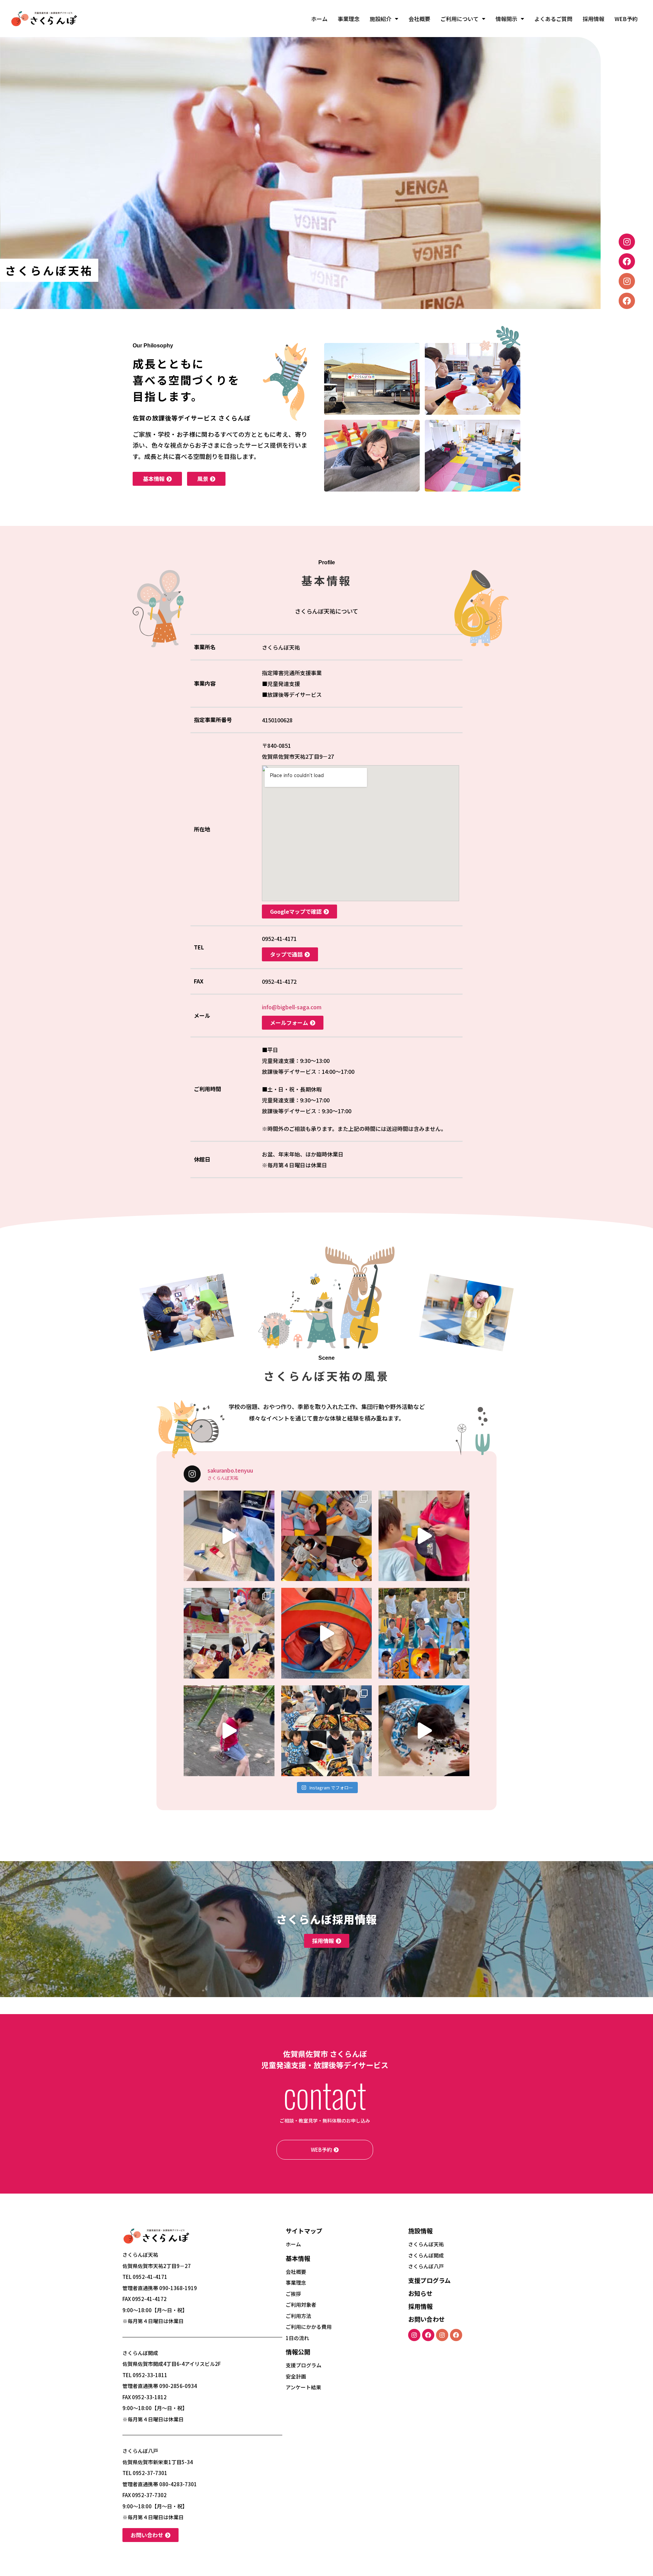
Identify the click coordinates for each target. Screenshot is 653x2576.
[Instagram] (627, 242)
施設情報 (420, 2231)
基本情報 (298, 2258)
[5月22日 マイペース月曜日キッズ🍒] (229, 1633)
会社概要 (419, 19)
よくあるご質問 (553, 19)
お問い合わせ (426, 2319)
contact (325, 2094)
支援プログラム (429, 2280)
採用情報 (593, 19)
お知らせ (420, 2293)
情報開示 (506, 19)
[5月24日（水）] (229, 1536)
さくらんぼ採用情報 (327, 1919)
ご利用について (459, 19)
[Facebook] (627, 261)
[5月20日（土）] (424, 1731)
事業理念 (349, 19)
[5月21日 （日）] (229, 1731)
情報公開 (298, 2352)
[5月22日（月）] (327, 1633)
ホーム (319, 19)
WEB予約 (626, 19)
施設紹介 (381, 19)
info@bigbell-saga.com (292, 1007)
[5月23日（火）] (424, 1536)
